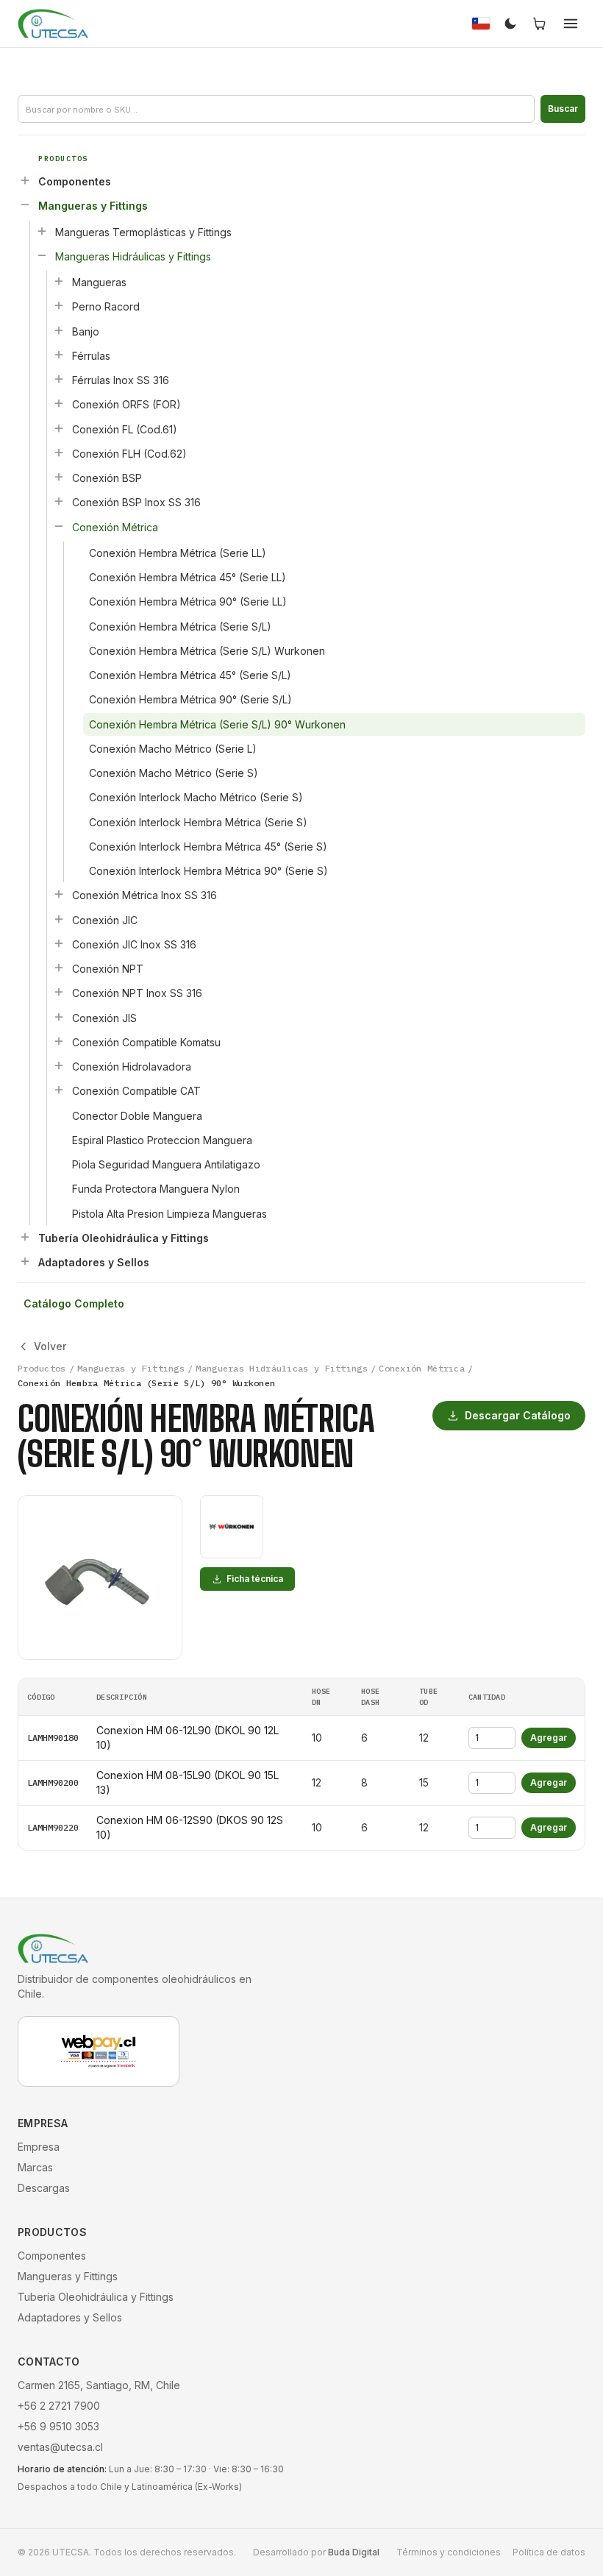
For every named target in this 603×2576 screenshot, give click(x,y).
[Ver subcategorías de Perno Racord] (59, 305)
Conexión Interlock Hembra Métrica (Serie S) (198, 822)
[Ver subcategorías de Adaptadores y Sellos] (25, 1261)
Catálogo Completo (74, 1303)
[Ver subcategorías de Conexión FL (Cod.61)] (59, 428)
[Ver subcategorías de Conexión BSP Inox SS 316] (59, 501)
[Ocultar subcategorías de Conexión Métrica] (59, 526)
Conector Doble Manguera (137, 1116)
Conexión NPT (108, 969)
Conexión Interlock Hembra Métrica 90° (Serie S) (208, 871)
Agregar (549, 1738)
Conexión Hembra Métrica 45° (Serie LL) (188, 577)
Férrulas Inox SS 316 (121, 380)
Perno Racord (106, 306)
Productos (42, 1368)
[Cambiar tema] (510, 24)
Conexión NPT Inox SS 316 (137, 993)
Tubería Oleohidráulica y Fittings (124, 1238)
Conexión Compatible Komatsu (146, 1042)
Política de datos (549, 2552)
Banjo (86, 331)
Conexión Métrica (115, 527)
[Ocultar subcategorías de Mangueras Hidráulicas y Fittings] (42, 255)
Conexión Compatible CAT (136, 1091)
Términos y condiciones (449, 2552)
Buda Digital (354, 2552)
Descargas (44, 2188)
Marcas (35, 2167)
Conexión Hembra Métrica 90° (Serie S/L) (190, 699)
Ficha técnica (255, 1579)
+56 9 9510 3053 (58, 2426)
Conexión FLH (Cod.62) (129, 454)
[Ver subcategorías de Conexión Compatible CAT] (59, 1090)
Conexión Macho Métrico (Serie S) (174, 773)
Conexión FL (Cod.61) (125, 429)
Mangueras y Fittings (93, 206)
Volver (50, 1346)
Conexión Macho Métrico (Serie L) (173, 749)
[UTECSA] (53, 24)
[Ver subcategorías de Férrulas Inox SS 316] (59, 379)
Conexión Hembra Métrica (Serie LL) (178, 553)
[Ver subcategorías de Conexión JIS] (59, 1017)
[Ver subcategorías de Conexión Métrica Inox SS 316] (59, 894)
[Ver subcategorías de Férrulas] (59, 355)
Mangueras (99, 282)
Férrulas (91, 356)
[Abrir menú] (571, 24)
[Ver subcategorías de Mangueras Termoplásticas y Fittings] (42, 231)
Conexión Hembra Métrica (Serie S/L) (180, 627)
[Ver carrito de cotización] (540, 24)
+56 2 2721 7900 (59, 2406)
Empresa (39, 2147)
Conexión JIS (104, 1018)
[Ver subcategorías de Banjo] (59, 330)
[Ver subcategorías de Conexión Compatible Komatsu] (59, 1041)
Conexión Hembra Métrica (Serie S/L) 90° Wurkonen (217, 724)
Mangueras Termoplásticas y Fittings (143, 232)
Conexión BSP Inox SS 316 (136, 502)
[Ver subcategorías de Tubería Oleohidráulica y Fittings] (25, 1237)
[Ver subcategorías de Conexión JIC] (59, 919)
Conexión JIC (105, 920)
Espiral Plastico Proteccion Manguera (162, 1140)
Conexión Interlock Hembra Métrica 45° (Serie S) (208, 847)
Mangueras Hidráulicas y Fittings (133, 256)
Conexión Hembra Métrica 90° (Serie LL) (188, 602)
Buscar (563, 109)
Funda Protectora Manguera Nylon (156, 1189)
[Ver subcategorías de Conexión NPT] (59, 968)
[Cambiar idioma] (481, 24)
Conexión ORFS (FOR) (126, 404)
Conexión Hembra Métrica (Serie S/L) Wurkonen (207, 651)
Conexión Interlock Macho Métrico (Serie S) (196, 797)
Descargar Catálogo (518, 1415)
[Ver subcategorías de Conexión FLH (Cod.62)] (59, 453)
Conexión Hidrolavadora (132, 1067)
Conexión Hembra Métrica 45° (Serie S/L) (190, 675)
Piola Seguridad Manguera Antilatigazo (166, 1164)
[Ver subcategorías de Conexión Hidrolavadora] (59, 1065)
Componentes (75, 181)
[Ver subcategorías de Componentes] (25, 180)
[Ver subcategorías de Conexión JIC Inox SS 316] (59, 943)
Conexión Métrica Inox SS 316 (144, 895)
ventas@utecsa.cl (60, 2447)
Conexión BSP (107, 478)
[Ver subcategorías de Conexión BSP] (59, 477)
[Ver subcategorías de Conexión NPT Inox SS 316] (59, 992)
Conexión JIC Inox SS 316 (134, 944)
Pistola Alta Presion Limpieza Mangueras (170, 1214)
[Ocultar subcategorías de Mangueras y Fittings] (25, 205)
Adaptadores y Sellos (94, 1262)
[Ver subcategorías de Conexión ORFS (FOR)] (59, 403)
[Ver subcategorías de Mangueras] (59, 281)
